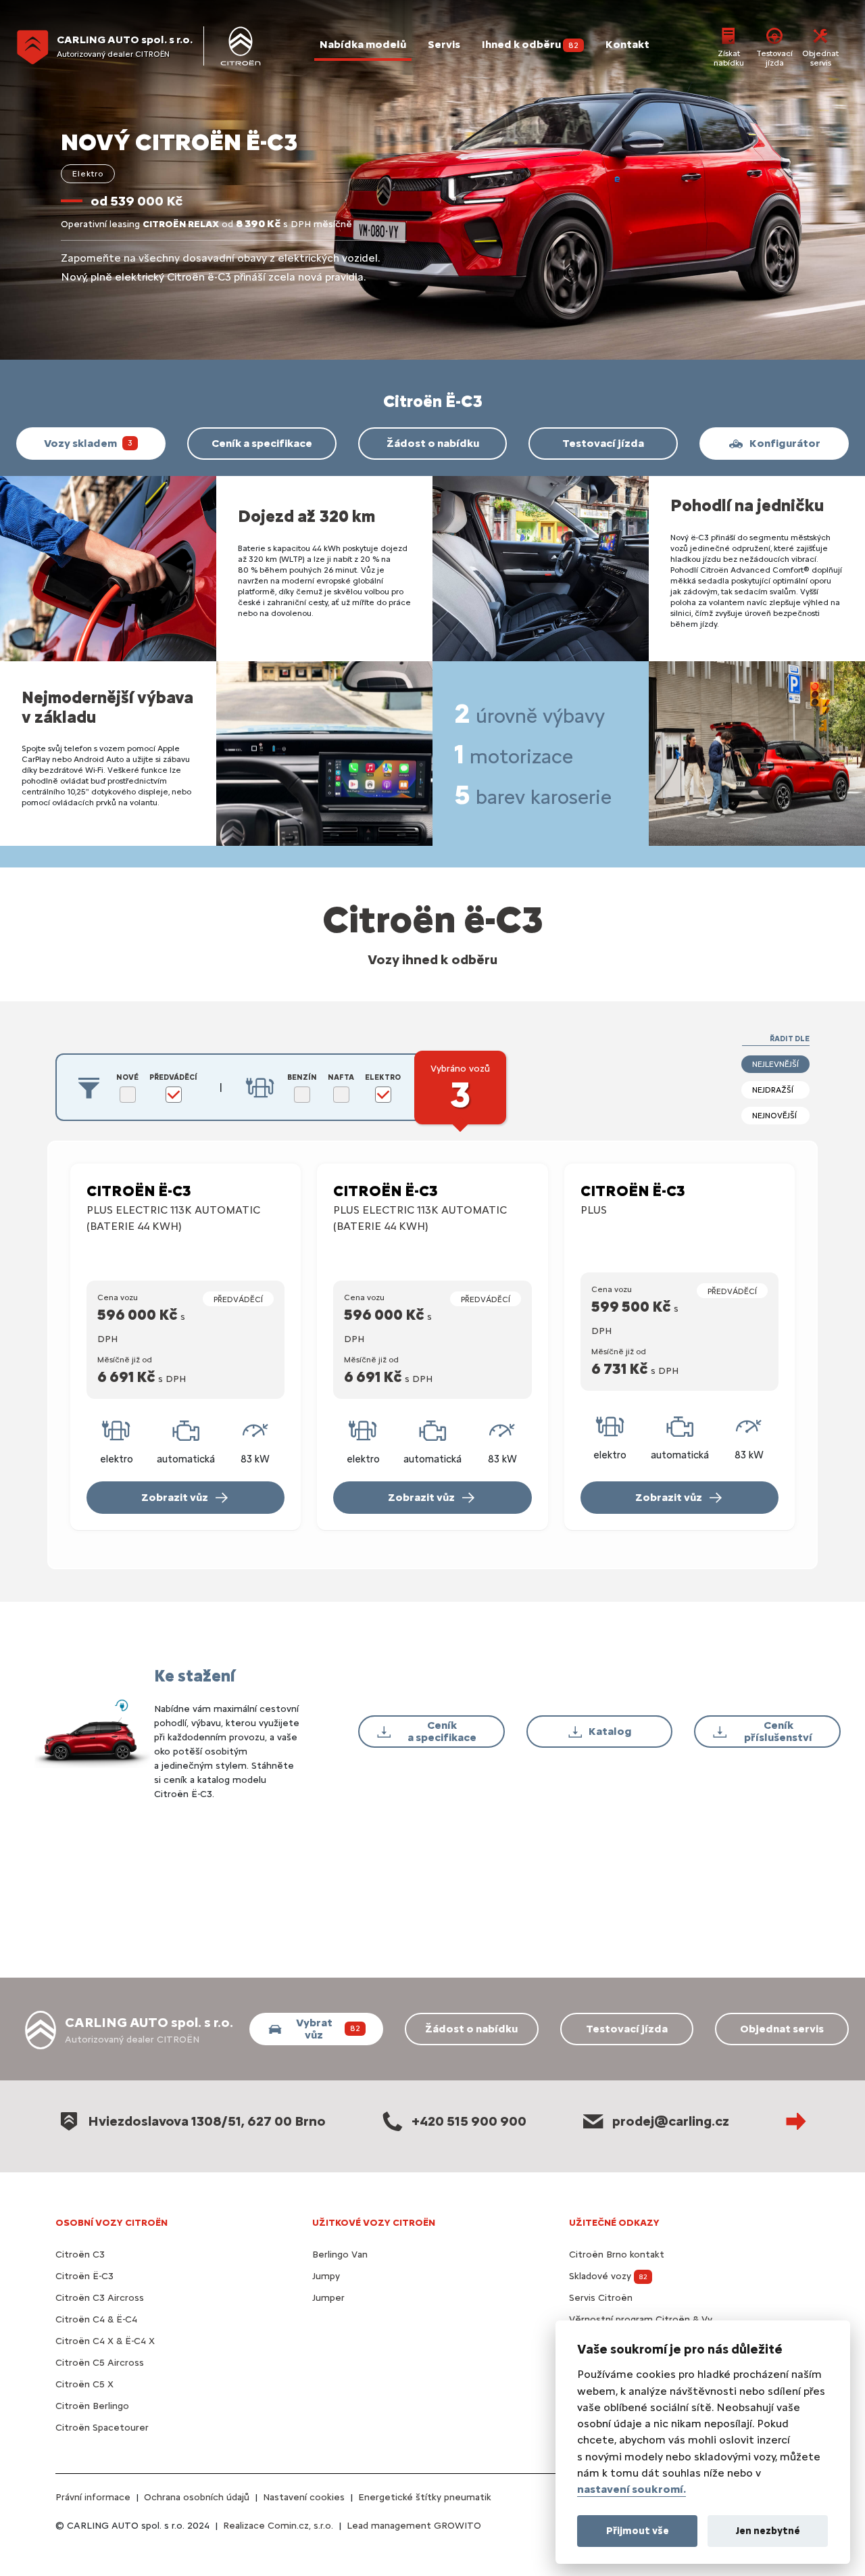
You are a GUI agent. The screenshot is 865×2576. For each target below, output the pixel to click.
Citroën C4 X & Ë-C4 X (105, 2341)
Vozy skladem (88, 443)
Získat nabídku (729, 58)
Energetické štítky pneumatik (425, 2497)
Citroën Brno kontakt (617, 2255)
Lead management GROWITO (414, 2526)
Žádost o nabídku (433, 443)
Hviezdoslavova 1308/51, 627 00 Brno (207, 2121)
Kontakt (627, 44)
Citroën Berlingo (92, 2406)
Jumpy (326, 2276)
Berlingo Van (340, 2255)
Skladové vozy (608, 2276)
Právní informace (93, 2497)
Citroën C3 (80, 2255)
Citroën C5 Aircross (100, 2363)
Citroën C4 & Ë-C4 (96, 2319)
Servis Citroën (601, 2298)
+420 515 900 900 (469, 2121)
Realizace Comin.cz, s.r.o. (278, 2526)
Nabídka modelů (363, 44)
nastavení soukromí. (632, 2489)
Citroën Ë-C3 (84, 2276)
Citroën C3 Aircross (100, 2298)
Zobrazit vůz (175, 1497)
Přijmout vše (638, 2530)
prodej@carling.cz (671, 2121)
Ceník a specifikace (262, 443)
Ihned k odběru (530, 44)
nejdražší (773, 1090)
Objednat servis (820, 58)
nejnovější (774, 1116)
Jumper (328, 2298)
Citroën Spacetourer (102, 2428)
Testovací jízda (774, 58)
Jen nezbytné (768, 2530)
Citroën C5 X (84, 2384)
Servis (444, 44)
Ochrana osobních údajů (197, 2497)
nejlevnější (775, 1064)
